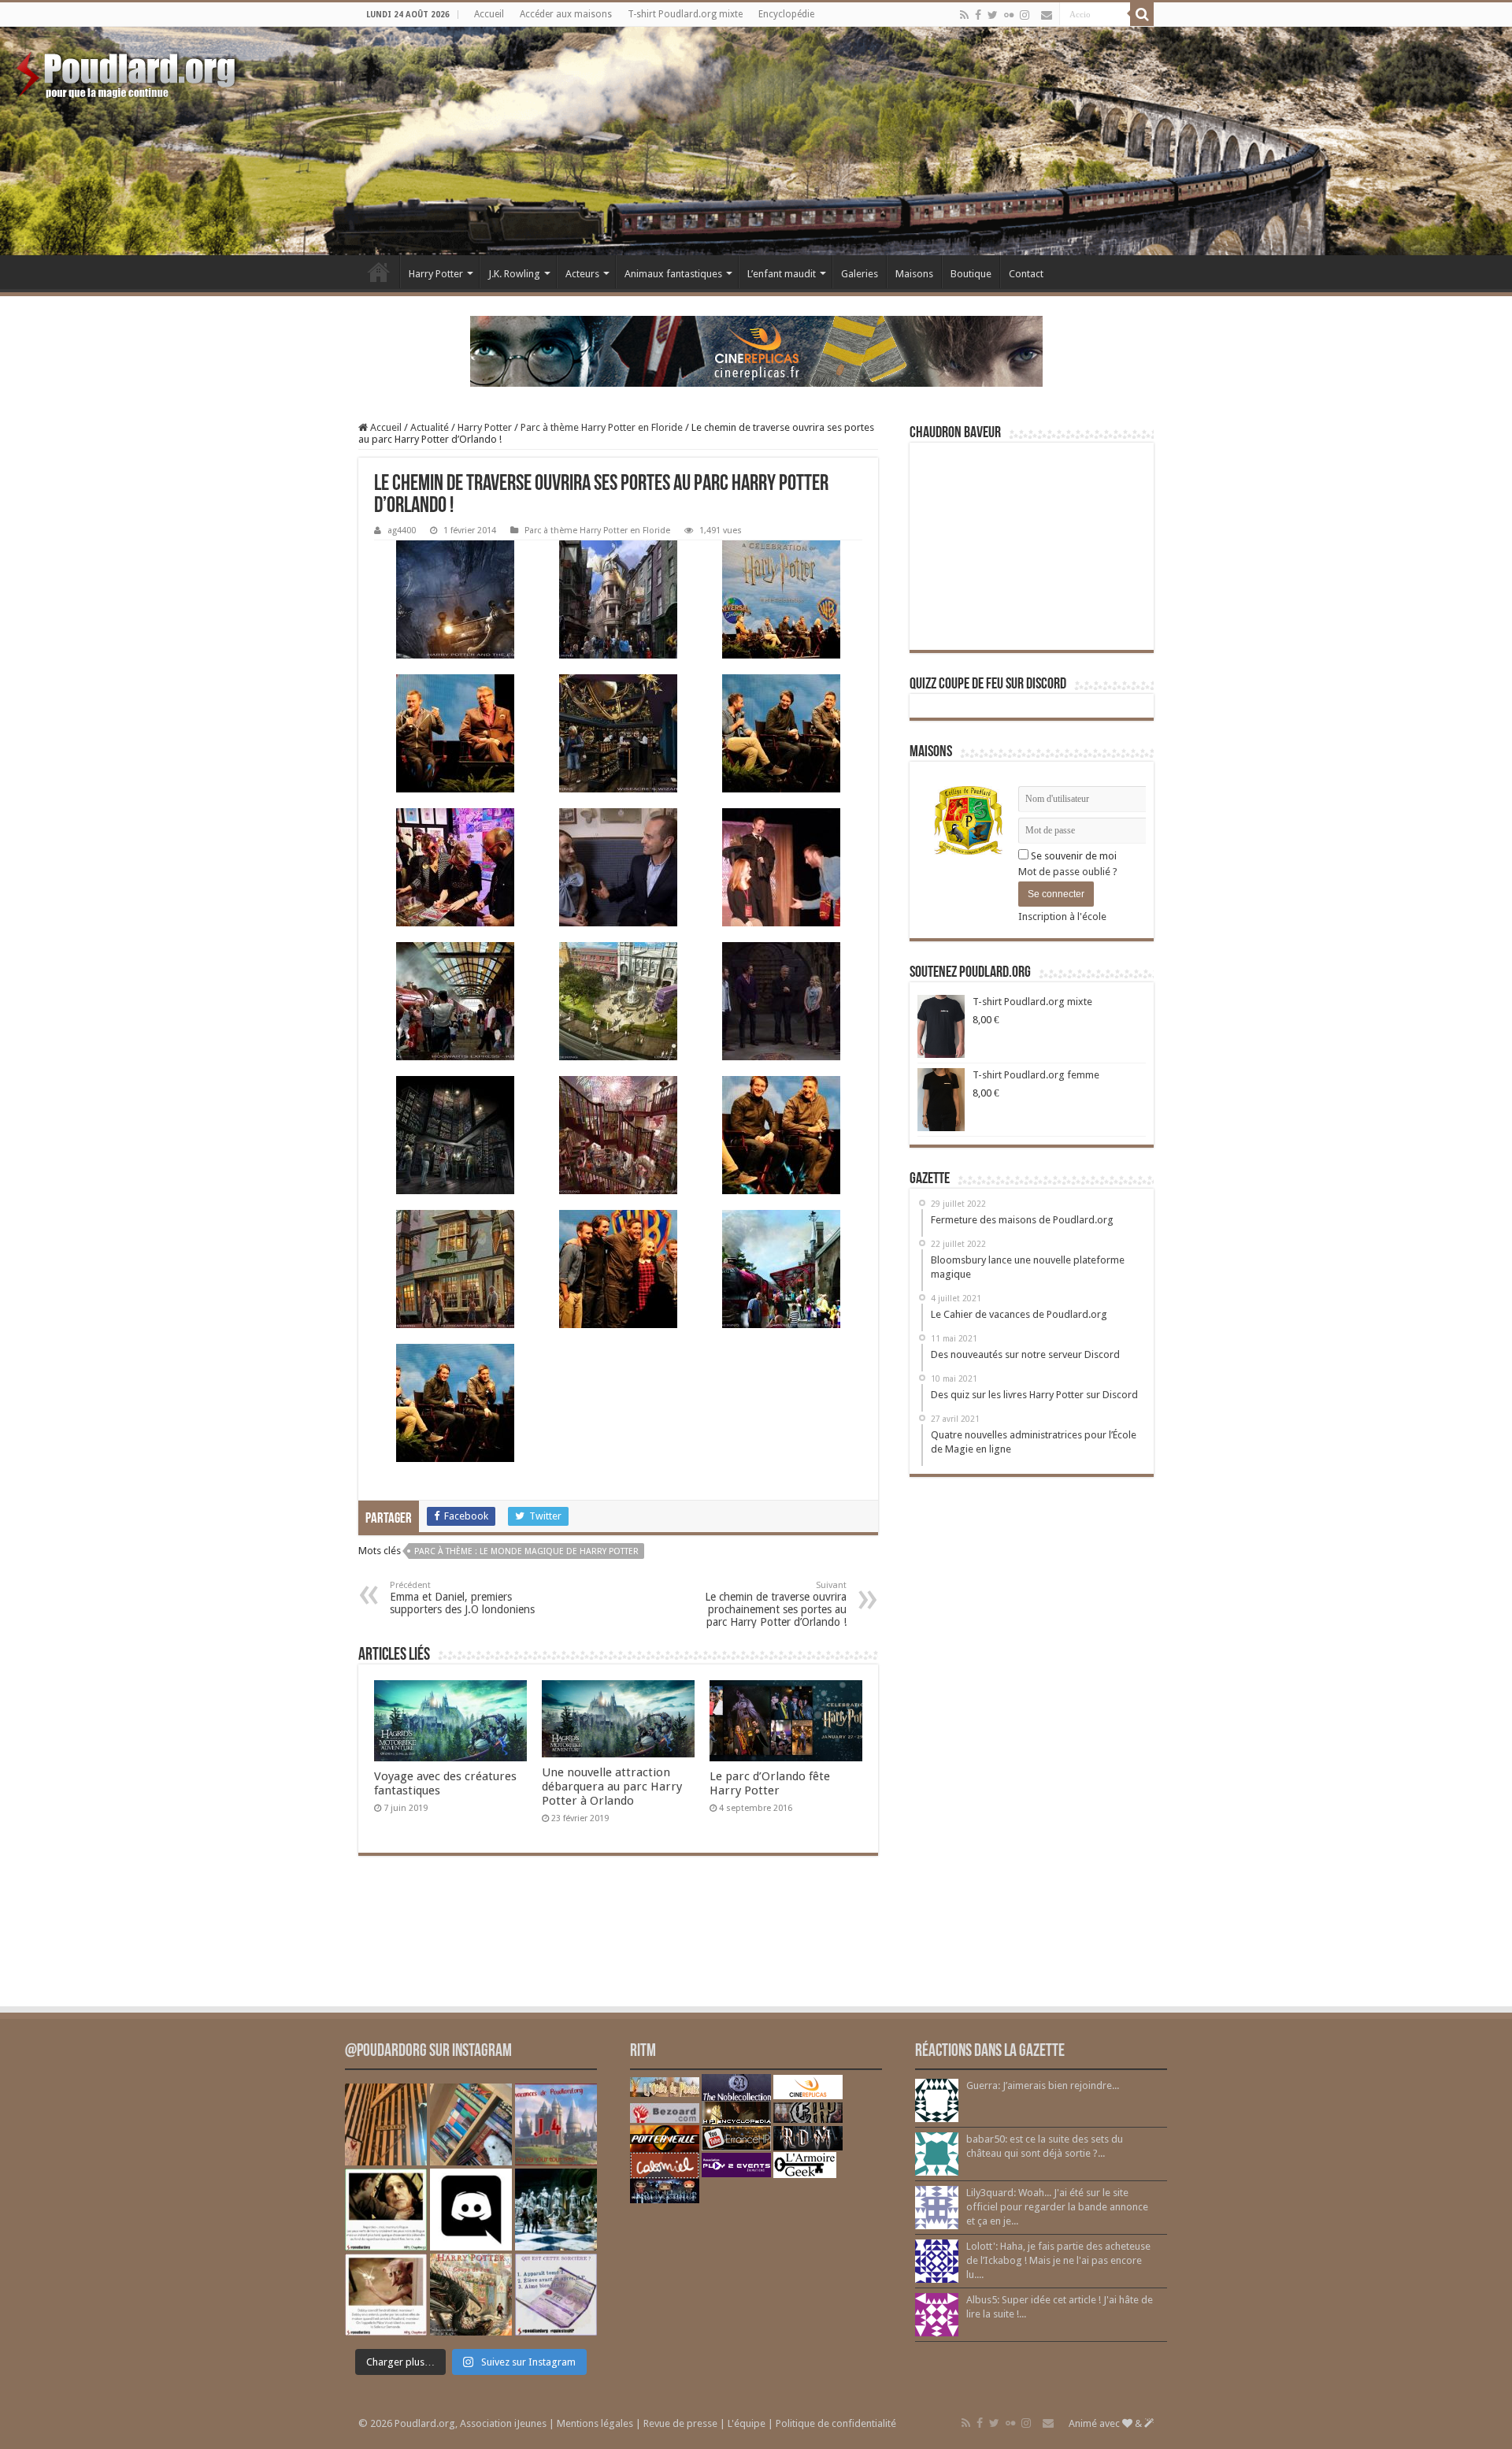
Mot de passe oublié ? (1068, 872)
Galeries (860, 274)
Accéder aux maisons (566, 14)
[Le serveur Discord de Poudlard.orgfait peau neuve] (471, 2210)
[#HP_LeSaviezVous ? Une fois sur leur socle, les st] (556, 2210)
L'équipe (747, 2423)
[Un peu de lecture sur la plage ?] (471, 2124)
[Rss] (964, 15)
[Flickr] (1009, 15)
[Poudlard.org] (128, 71)
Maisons (914, 274)
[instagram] (1025, 15)
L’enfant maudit (782, 274)
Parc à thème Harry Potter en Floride (602, 427)
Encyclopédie (786, 14)
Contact (1026, 274)
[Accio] (1142, 14)
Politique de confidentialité (836, 2423)
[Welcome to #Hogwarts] (386, 2124)
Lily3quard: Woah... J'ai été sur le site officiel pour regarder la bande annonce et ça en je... (1057, 2207)
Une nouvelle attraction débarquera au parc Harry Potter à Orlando (612, 1787)
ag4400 (402, 531)
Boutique (971, 274)
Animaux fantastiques (673, 274)
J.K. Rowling (514, 274)
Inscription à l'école (1062, 917)
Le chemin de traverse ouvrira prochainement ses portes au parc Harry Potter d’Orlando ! (776, 1604)
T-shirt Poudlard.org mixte (685, 14)
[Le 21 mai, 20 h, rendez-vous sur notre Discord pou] (471, 2295)
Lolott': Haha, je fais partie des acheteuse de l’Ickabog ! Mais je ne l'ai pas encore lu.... (1058, 2260)
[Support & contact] (1047, 15)
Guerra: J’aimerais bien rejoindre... (1043, 2085)
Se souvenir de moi (1073, 856)
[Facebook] (978, 15)
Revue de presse (680, 2423)
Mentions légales (595, 2423)
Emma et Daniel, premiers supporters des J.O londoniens (462, 1598)
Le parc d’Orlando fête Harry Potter (770, 1783)
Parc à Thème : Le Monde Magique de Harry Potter (526, 1551)
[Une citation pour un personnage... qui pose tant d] (386, 2210)
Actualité (430, 427)
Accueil (489, 14)
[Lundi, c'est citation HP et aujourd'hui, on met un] (386, 2295)
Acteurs (582, 274)
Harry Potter (436, 274)
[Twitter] (993, 15)
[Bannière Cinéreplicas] (756, 350)
